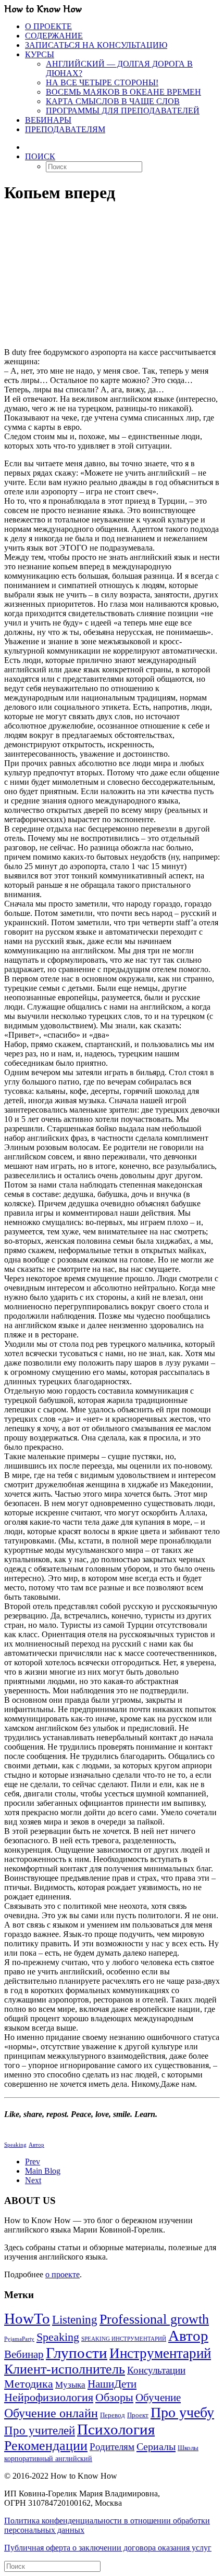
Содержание (54, 36)
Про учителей (40, 2431)
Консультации (156, 2370)
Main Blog (43, 2171)
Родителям (112, 2447)
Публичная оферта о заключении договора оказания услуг (108, 2548)
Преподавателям (65, 129)
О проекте (48, 26)
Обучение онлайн (51, 2413)
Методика (29, 2384)
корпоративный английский (48, 2458)
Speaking (15, 2145)
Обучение (158, 2398)
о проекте (63, 2274)
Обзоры (114, 2397)
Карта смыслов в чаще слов (113, 101)
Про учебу (182, 2412)
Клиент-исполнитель (65, 2369)
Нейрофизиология (49, 2397)
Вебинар (24, 2354)
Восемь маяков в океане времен (123, 92)
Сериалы (156, 2446)
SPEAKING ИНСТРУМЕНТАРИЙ (124, 2339)
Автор (36, 2145)
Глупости (77, 2353)
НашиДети (112, 2384)
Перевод (113, 2415)
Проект (138, 2415)
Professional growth (154, 2319)
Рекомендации (46, 2446)
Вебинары (48, 120)
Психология (116, 2429)
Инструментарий (160, 2353)
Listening (75, 2320)
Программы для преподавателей (123, 111)
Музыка (70, 2385)
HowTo (27, 2319)
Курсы (40, 54)
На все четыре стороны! (102, 82)
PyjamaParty (19, 2339)
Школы (188, 2448)
